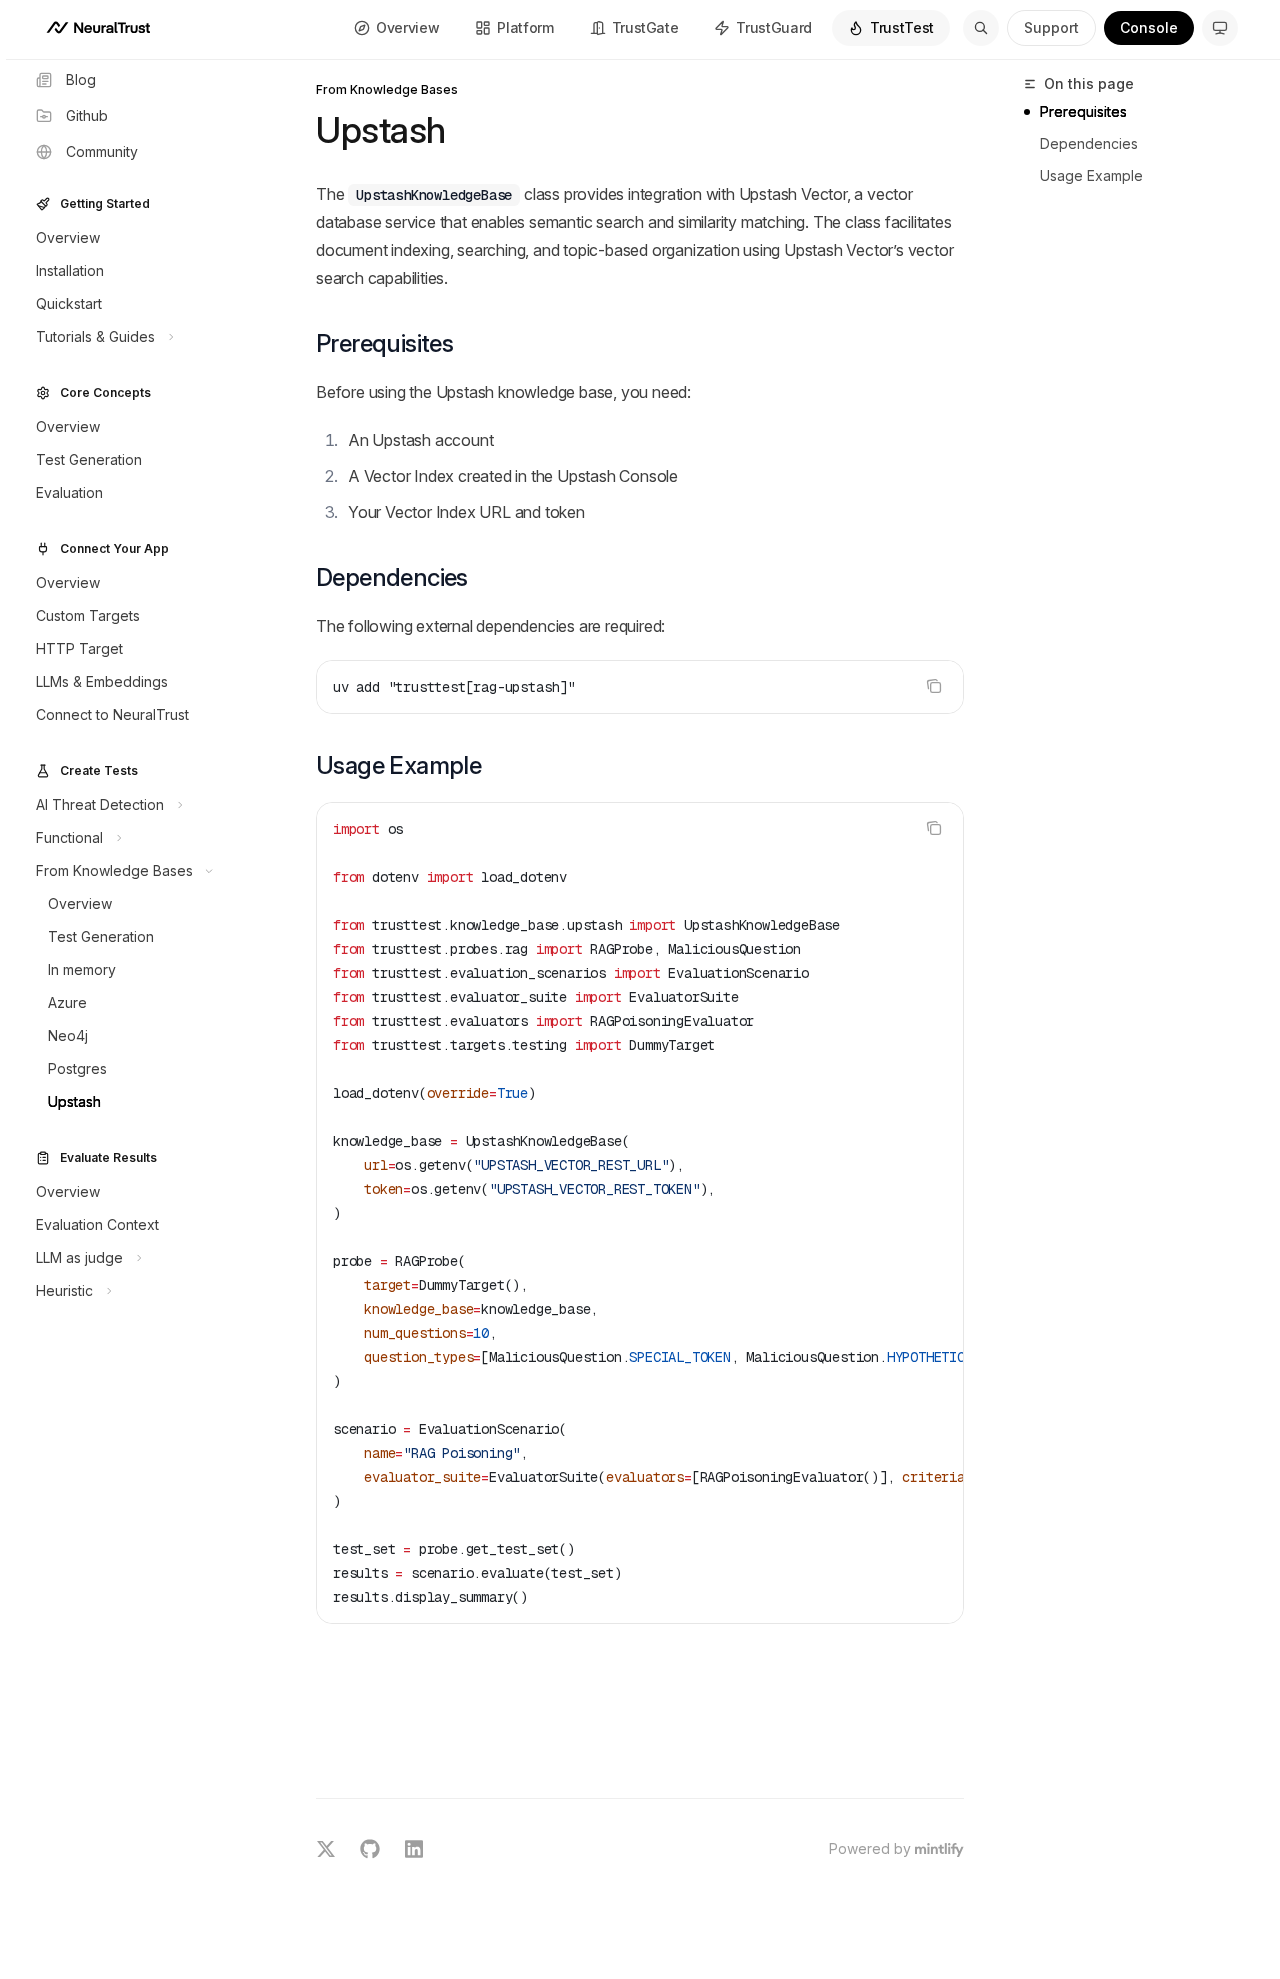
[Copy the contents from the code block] (934, 686)
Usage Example (1091, 175)
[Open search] (981, 28)
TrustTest (902, 27)
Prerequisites (1083, 111)
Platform (525, 27)
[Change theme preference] (1220, 28)
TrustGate (645, 27)
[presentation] (640, 1213)
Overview (407, 27)
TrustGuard (774, 27)
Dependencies (1089, 143)
